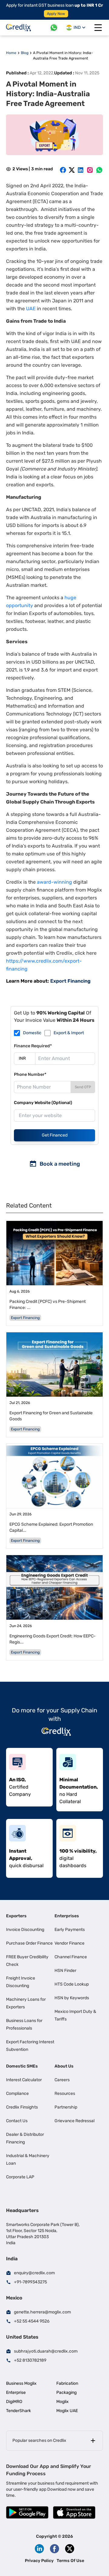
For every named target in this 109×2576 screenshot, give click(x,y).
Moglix (63, 2402)
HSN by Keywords (72, 1998)
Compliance (17, 2093)
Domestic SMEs (22, 2066)
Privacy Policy (39, 2561)
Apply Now (56, 14)
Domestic (32, 1033)
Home (11, 53)
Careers (62, 2080)
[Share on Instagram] (90, 170)
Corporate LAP (20, 2177)
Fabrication (67, 2383)
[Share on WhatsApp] (99, 170)
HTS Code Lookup (72, 1984)
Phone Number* (30, 1074)
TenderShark (18, 2411)
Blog (25, 53)
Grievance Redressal (74, 2121)
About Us (64, 2066)
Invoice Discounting (25, 1930)
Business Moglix (21, 2383)
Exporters (16, 1916)
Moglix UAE (67, 2411)
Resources (65, 2093)
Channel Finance (71, 1957)
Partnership (66, 2107)
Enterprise (16, 2392)
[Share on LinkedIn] (81, 170)
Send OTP (83, 1087)
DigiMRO (14, 2402)
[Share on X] (72, 170)
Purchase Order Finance (29, 1943)
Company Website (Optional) (43, 1103)
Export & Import (69, 1033)
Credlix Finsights (22, 2107)
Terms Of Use (70, 2561)
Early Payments (70, 1930)
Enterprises (67, 1916)
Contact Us (17, 2121)
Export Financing (70, 981)
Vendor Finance (69, 1943)
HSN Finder (65, 1971)
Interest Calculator (24, 2080)
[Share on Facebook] (63, 170)
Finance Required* (33, 1046)
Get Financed (55, 1135)
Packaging (66, 2392)
